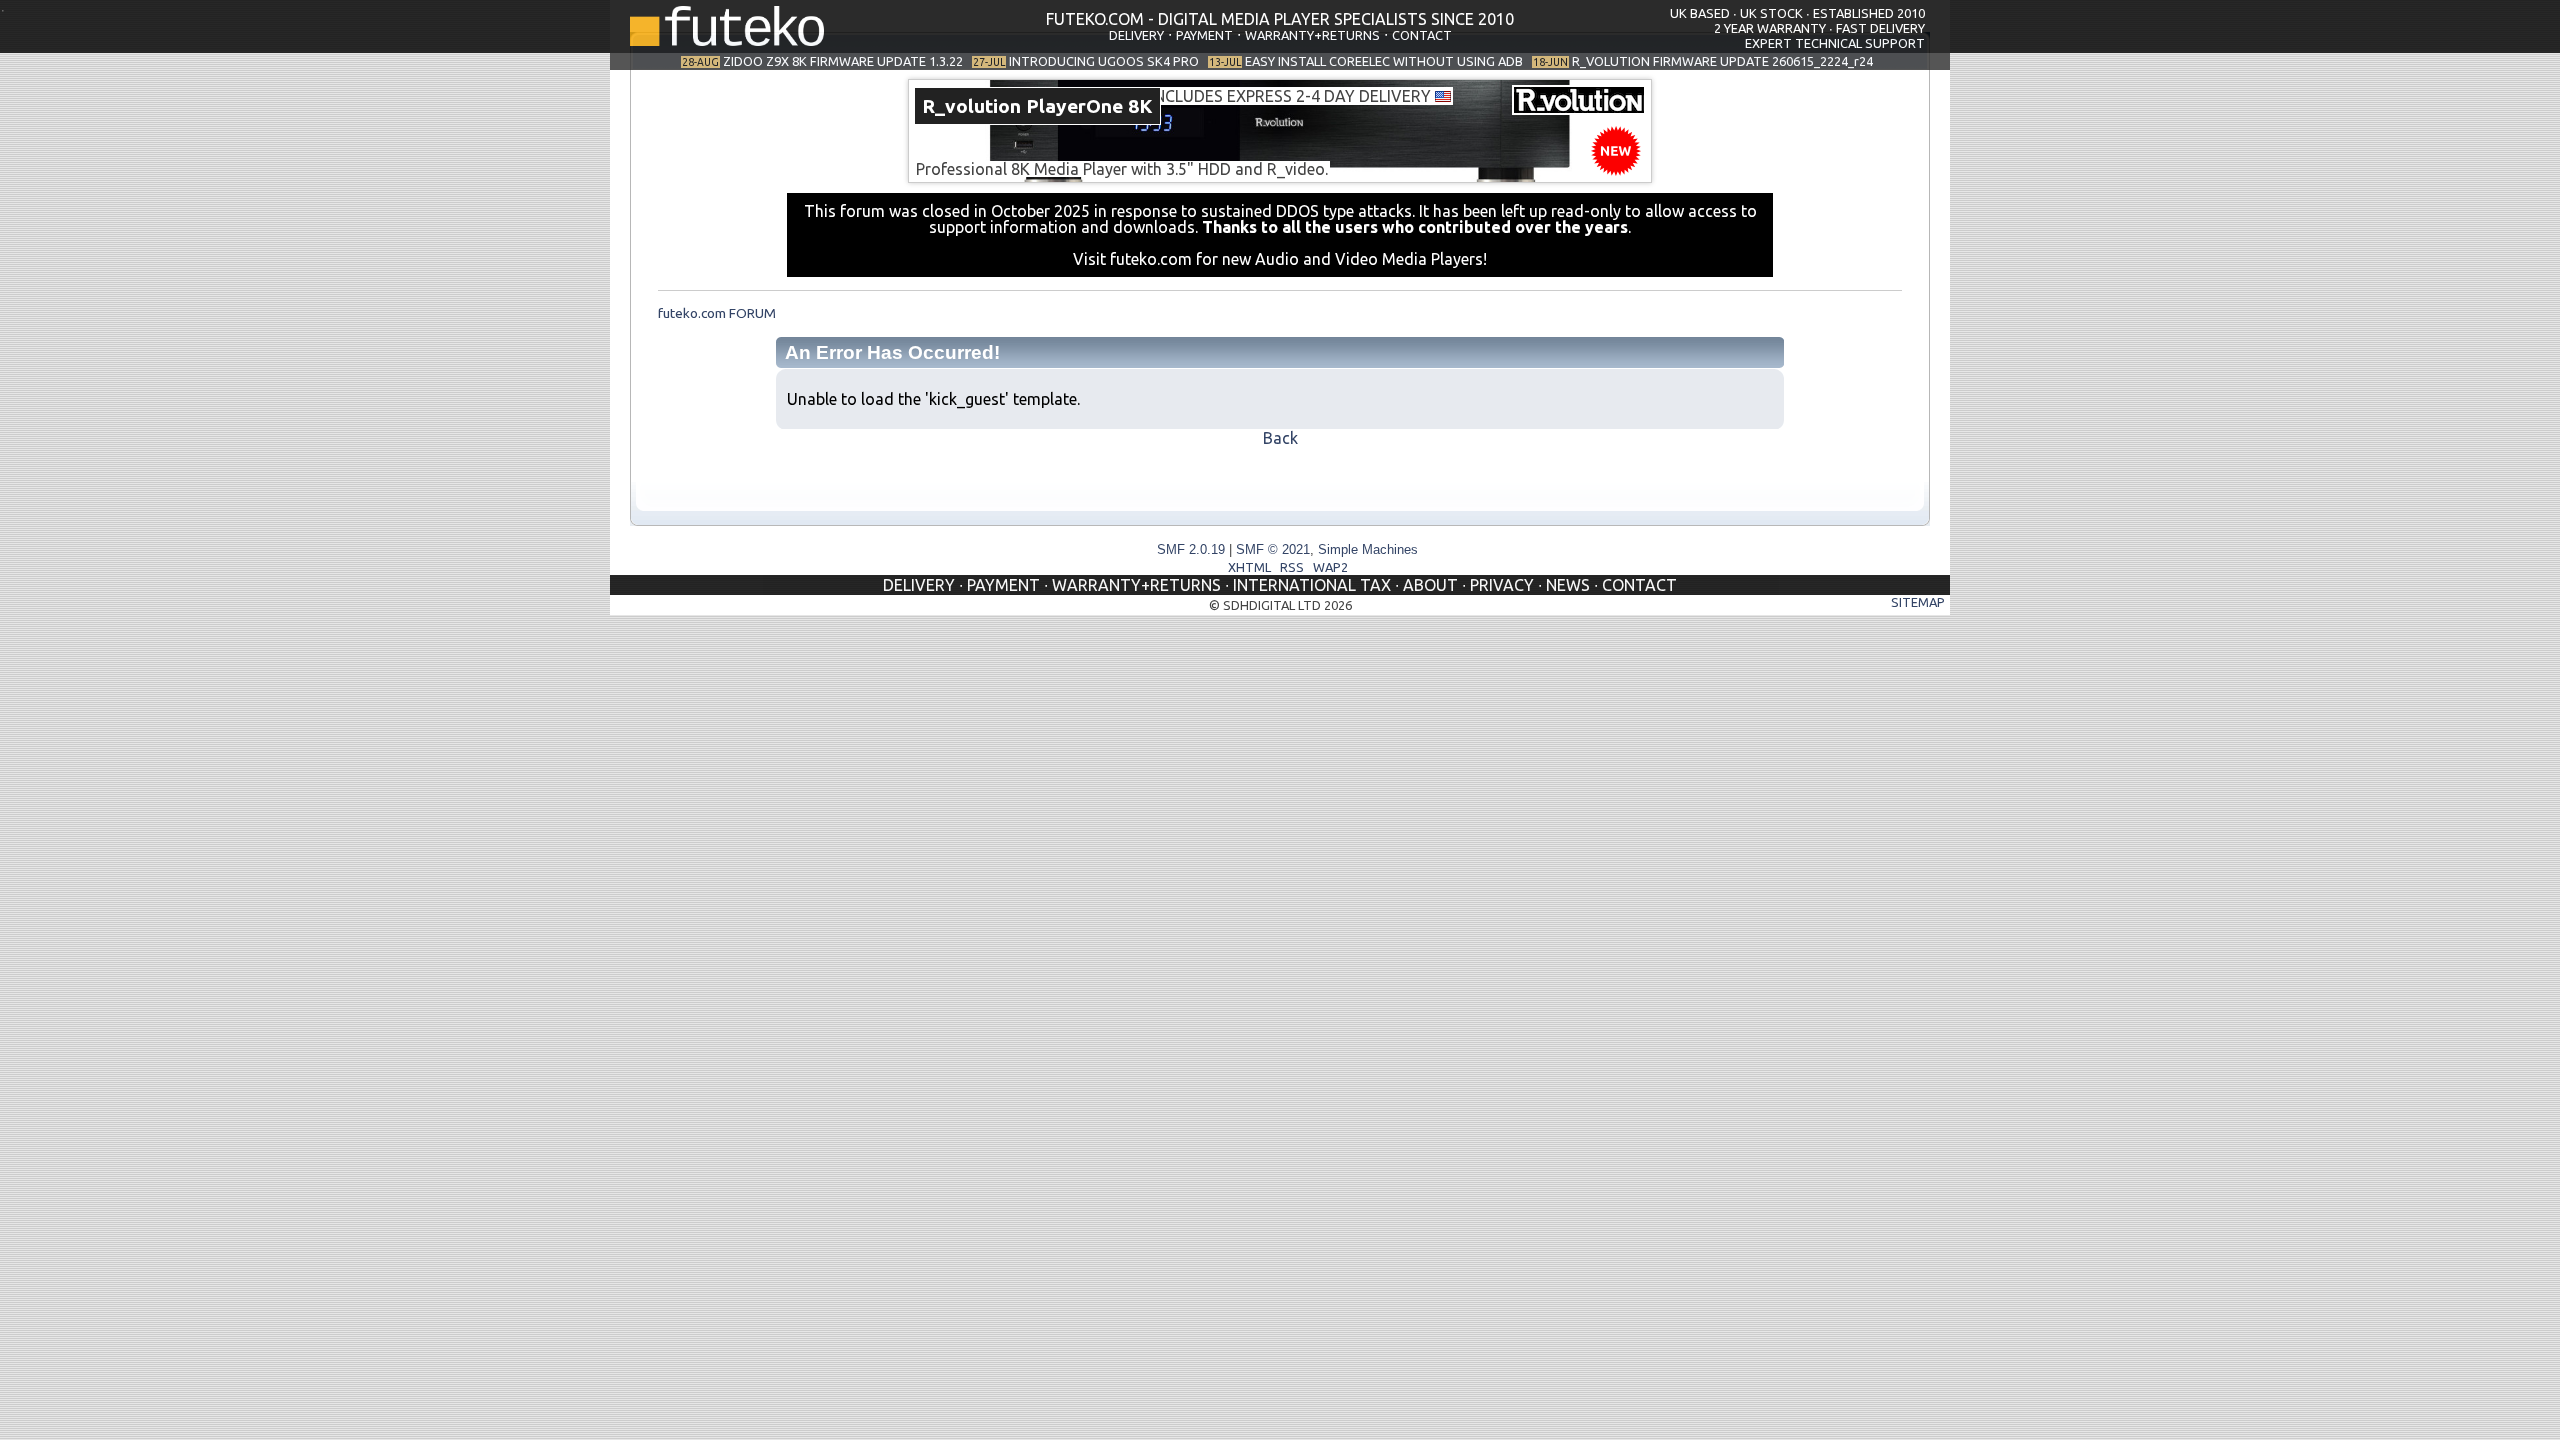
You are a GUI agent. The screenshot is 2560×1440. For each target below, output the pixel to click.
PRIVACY (1502, 585)
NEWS (1568, 585)
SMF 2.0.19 (1191, 549)
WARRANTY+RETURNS (1312, 35)
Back (1280, 438)
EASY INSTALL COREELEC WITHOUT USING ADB (1384, 61)
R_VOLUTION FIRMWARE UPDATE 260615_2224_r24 (1722, 61)
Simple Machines (1368, 549)
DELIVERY (1136, 35)
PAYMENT (1204, 35)
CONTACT (1422, 35)
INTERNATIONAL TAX (1312, 585)
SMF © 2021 (1273, 549)
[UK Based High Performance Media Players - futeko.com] (727, 40)
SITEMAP (1918, 602)
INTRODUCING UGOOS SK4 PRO (1104, 61)
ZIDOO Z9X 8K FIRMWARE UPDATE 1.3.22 (843, 61)
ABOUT (1430, 585)
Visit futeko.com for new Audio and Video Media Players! (1280, 259)
